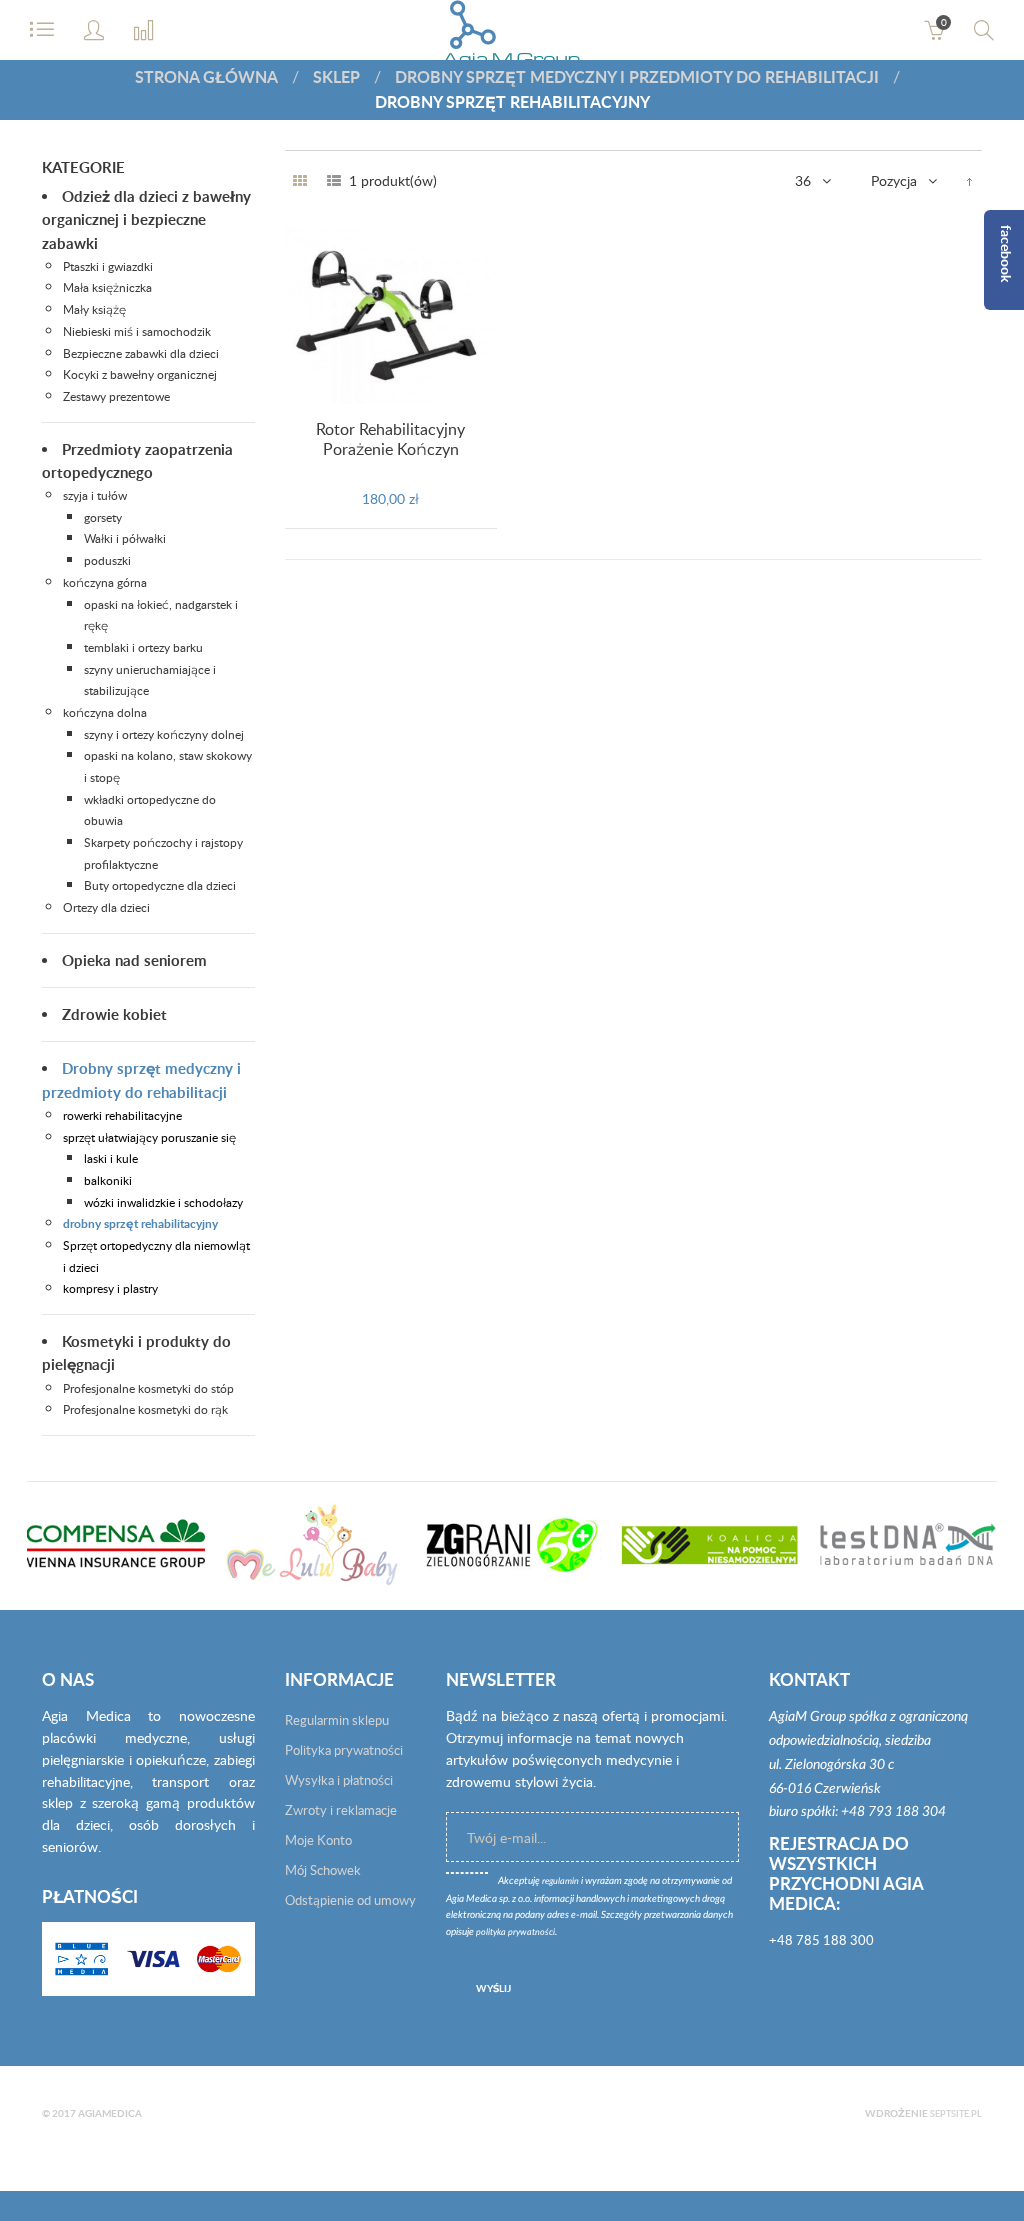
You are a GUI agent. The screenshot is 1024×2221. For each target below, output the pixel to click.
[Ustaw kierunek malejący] (969, 181)
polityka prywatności (515, 1932)
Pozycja (894, 180)
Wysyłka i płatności (339, 1780)
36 (803, 180)
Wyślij (493, 1988)
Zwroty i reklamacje (341, 1810)
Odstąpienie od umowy (350, 1900)
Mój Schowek (323, 1870)
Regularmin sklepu (337, 1720)
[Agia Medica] (512, 40)
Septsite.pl (956, 2113)
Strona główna (206, 76)
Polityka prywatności (344, 1750)
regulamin (560, 1881)
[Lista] (334, 181)
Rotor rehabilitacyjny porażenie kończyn (390, 439)
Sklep (336, 76)
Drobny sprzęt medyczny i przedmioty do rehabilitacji (637, 76)
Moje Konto (318, 1840)
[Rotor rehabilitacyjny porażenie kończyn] (391, 315)
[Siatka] (300, 181)
